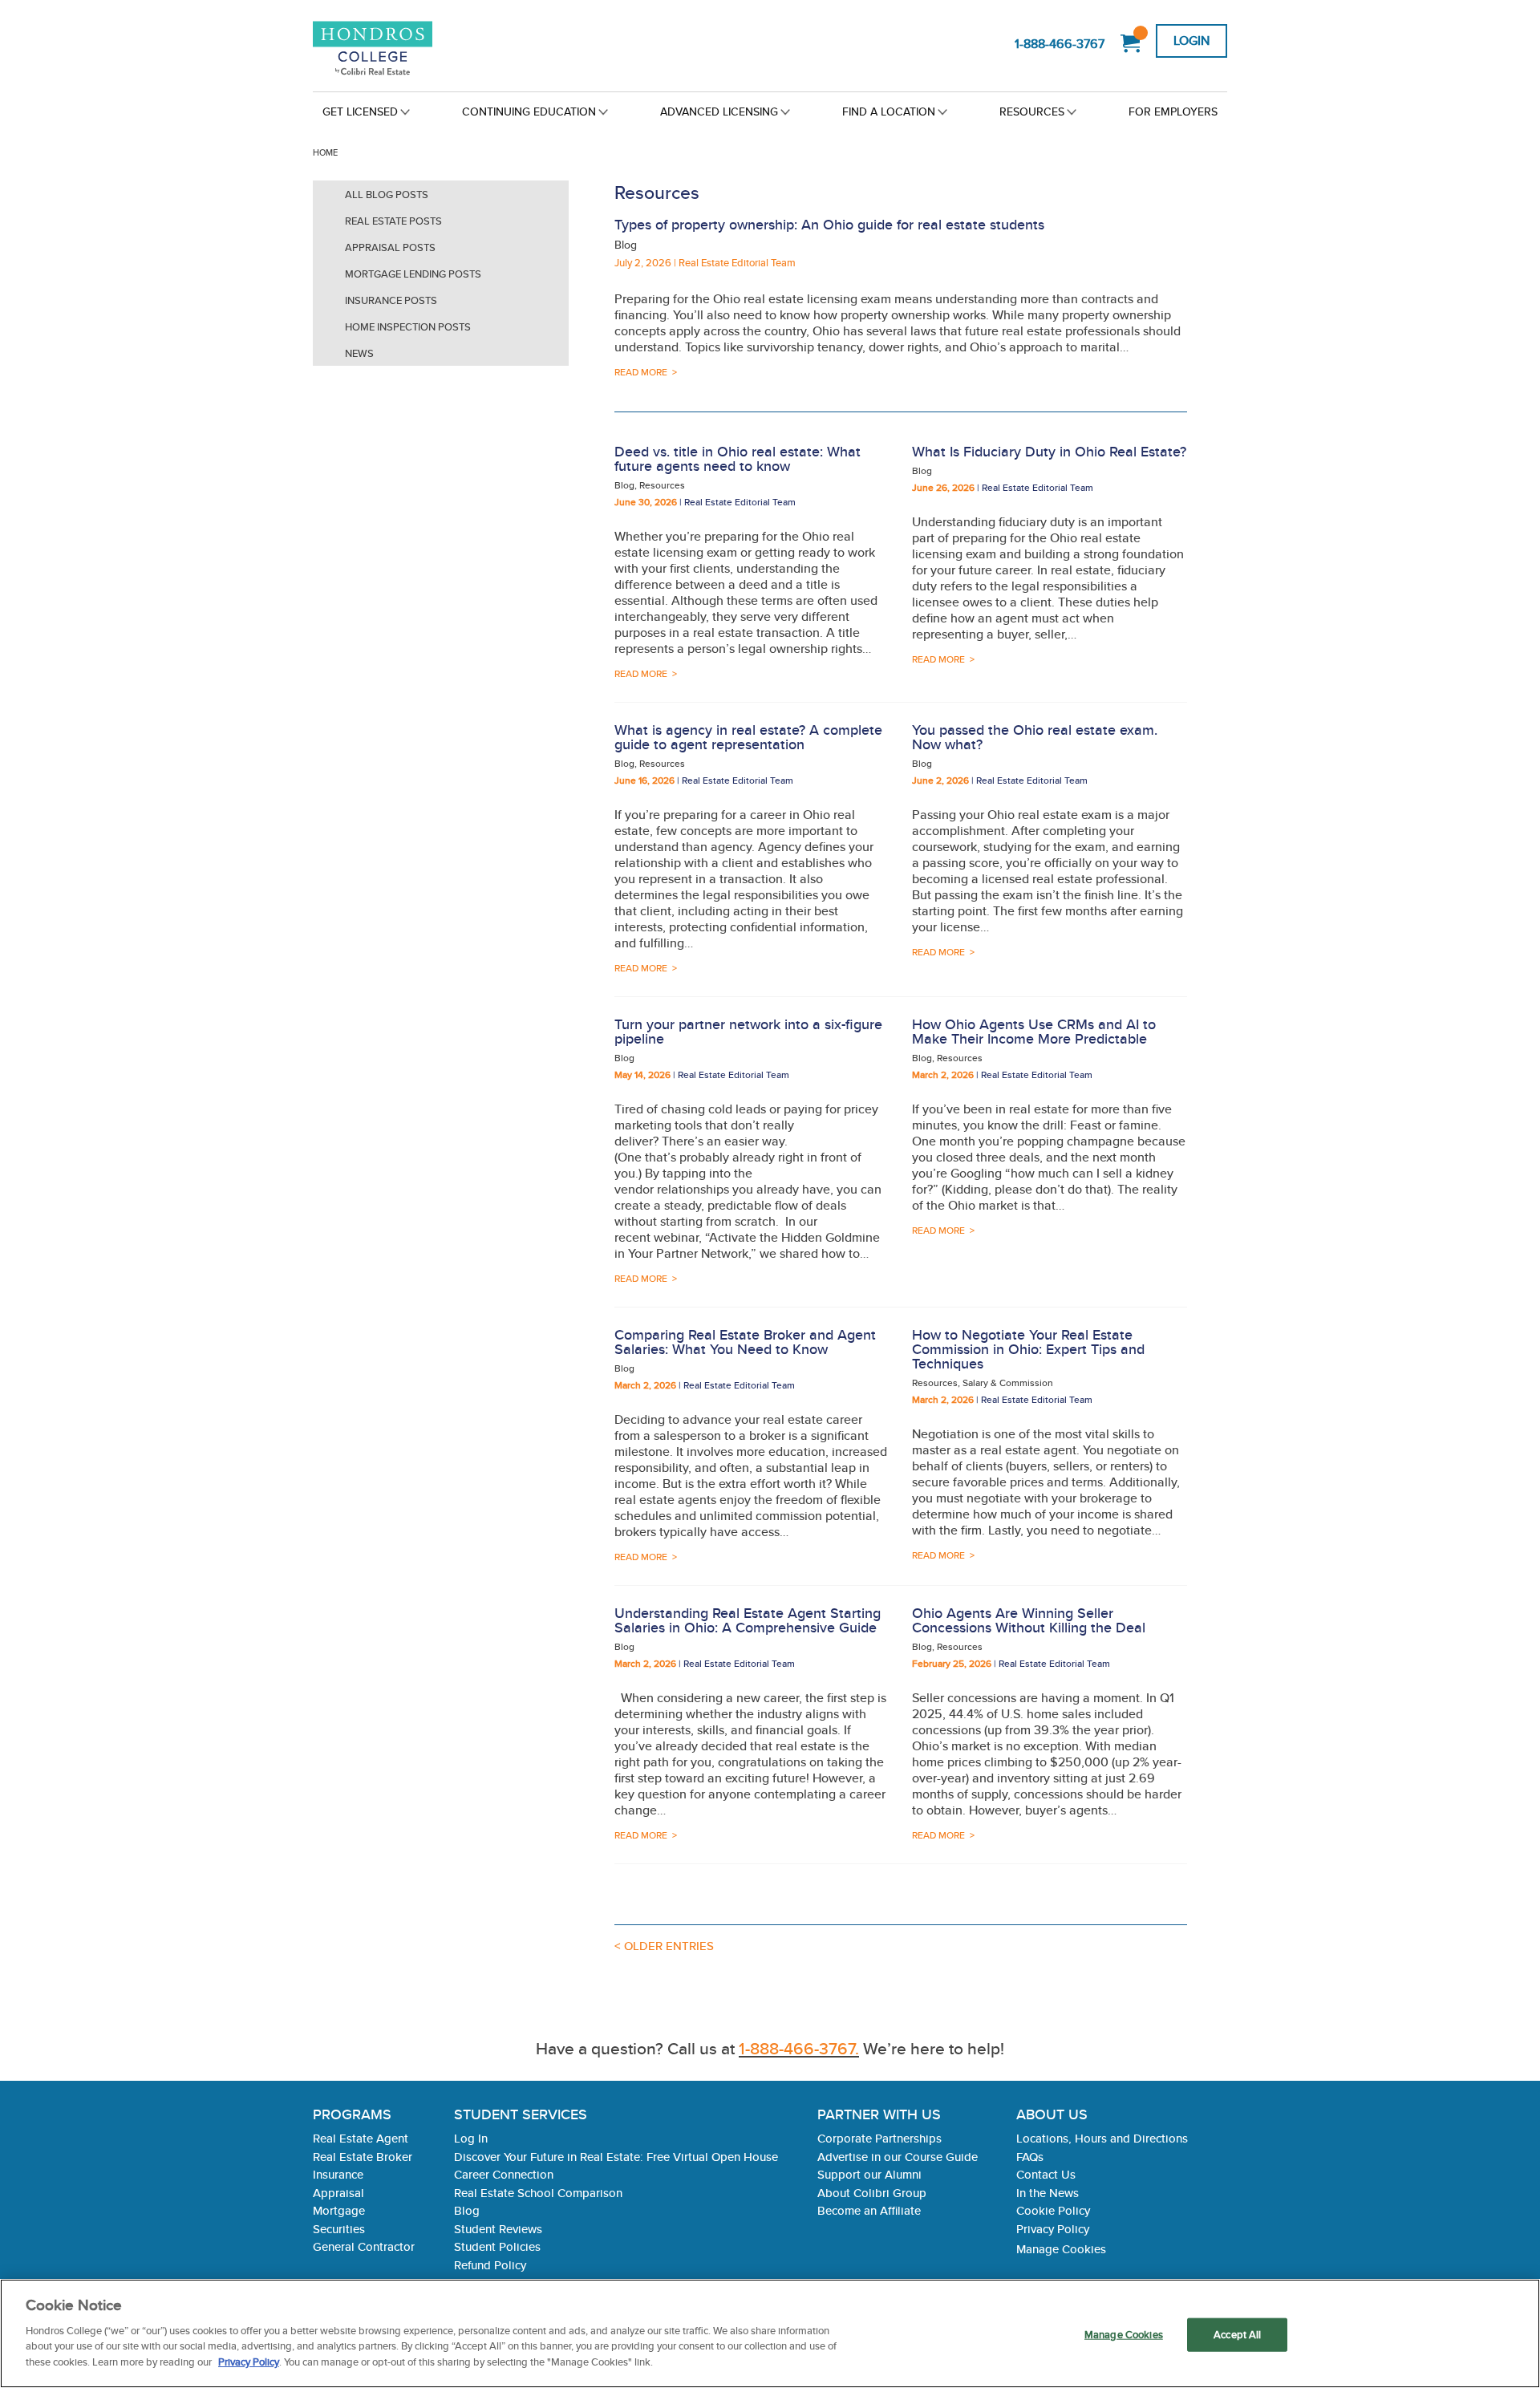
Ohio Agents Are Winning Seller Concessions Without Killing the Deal (1029, 1620)
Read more (641, 372)
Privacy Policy (1053, 2229)
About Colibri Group (872, 2193)
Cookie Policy (1053, 2210)
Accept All (1237, 2334)
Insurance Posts (391, 300)
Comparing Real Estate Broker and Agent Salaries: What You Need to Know (745, 1342)
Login (1191, 41)
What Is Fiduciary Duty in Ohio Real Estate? (1049, 451)
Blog (626, 245)
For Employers (1173, 111)
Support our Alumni (869, 2174)
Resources (1032, 111)
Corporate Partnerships (879, 2138)
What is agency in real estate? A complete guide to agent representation (748, 737)
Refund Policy (490, 2265)
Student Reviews (498, 2229)
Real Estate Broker (363, 2157)
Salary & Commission (1008, 1383)
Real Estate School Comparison (538, 2193)
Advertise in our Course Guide (898, 2157)
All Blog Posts (387, 195)
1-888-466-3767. (799, 2048)
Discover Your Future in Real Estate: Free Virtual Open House (616, 2157)
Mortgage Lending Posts (413, 274)
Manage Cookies (1061, 2248)
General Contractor (364, 2246)
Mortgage (339, 2210)
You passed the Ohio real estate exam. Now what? (1035, 737)
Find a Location (889, 111)
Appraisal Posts (390, 247)
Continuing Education (529, 111)
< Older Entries (664, 1946)
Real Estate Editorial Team (737, 263)
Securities (339, 2229)
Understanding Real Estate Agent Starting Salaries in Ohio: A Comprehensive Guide (748, 1620)
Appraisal (338, 2193)
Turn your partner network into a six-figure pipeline (748, 1031)
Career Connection (504, 2174)
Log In (471, 2138)
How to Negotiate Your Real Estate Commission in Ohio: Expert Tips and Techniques (1028, 1349)
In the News (1048, 2193)
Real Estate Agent (361, 2138)
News (359, 353)
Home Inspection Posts (408, 327)
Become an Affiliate (869, 2210)
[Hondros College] (400, 49)
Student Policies (497, 2246)
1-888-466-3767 (1060, 44)
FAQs (1030, 2157)
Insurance (338, 2174)
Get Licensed (360, 111)
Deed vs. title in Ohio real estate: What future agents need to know (738, 458)
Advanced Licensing (719, 111)
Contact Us (1046, 2174)
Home (325, 152)
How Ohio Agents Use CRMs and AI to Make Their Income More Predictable (1034, 1031)
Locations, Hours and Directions (1102, 2138)
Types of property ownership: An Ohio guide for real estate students (829, 224)
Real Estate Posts (393, 221)
